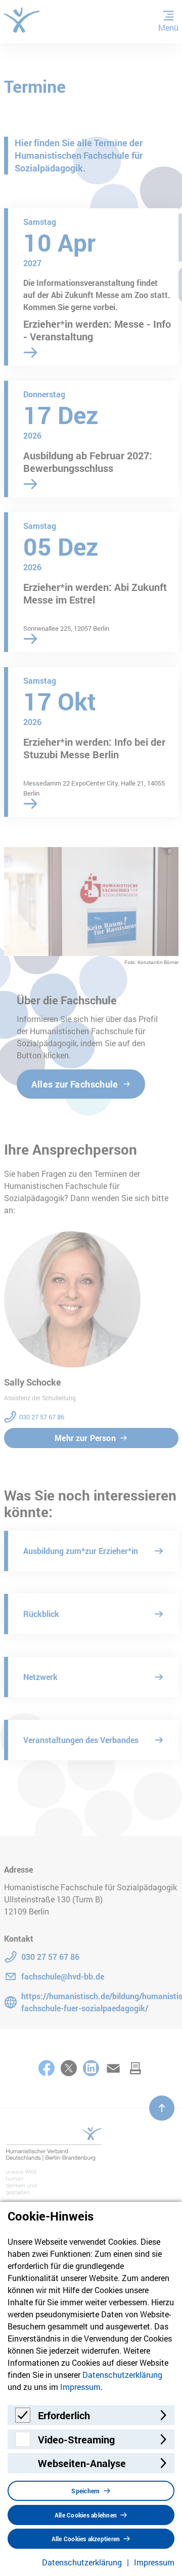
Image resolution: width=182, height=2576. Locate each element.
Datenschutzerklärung (122, 2375)
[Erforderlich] (23, 2419)
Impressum (80, 2387)
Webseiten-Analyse (82, 2463)
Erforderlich (64, 2415)
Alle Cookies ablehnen (86, 2515)
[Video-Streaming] (23, 2444)
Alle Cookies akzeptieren (86, 2539)
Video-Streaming (76, 2439)
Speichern (85, 2491)
